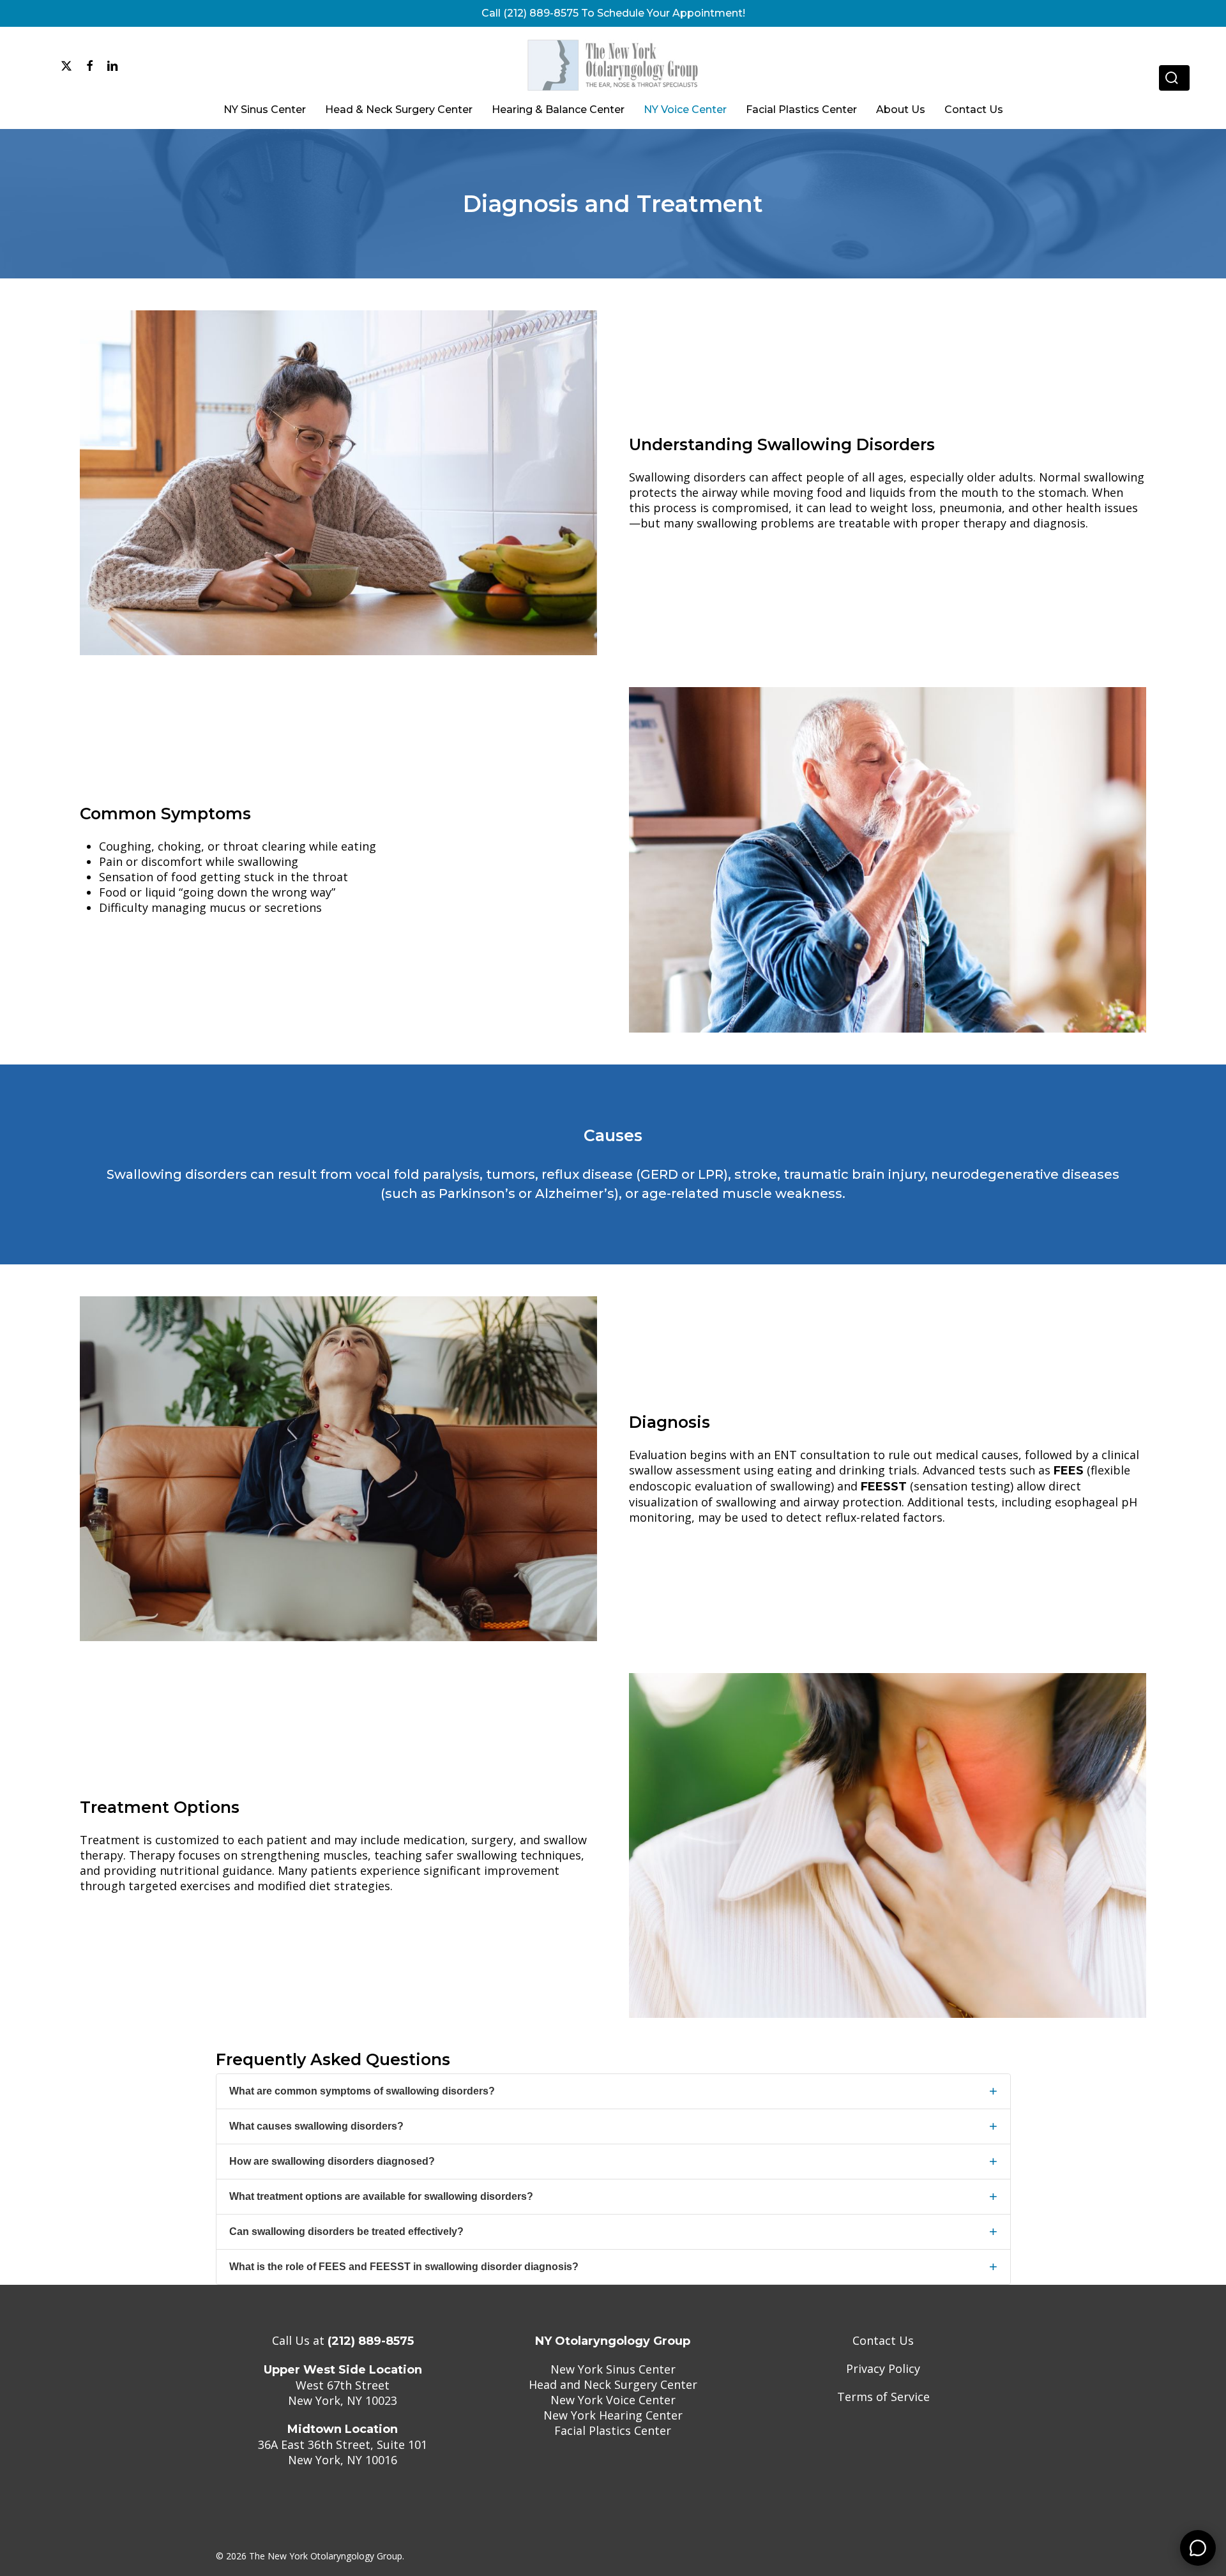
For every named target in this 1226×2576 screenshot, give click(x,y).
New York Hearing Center (613, 2415)
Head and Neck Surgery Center (613, 2384)
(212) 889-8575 (371, 2341)
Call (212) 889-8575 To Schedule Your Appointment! (613, 13)
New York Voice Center (613, 2400)
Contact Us (883, 2340)
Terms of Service (883, 2397)
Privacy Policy (883, 2368)
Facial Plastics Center (613, 2430)
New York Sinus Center (613, 2369)
